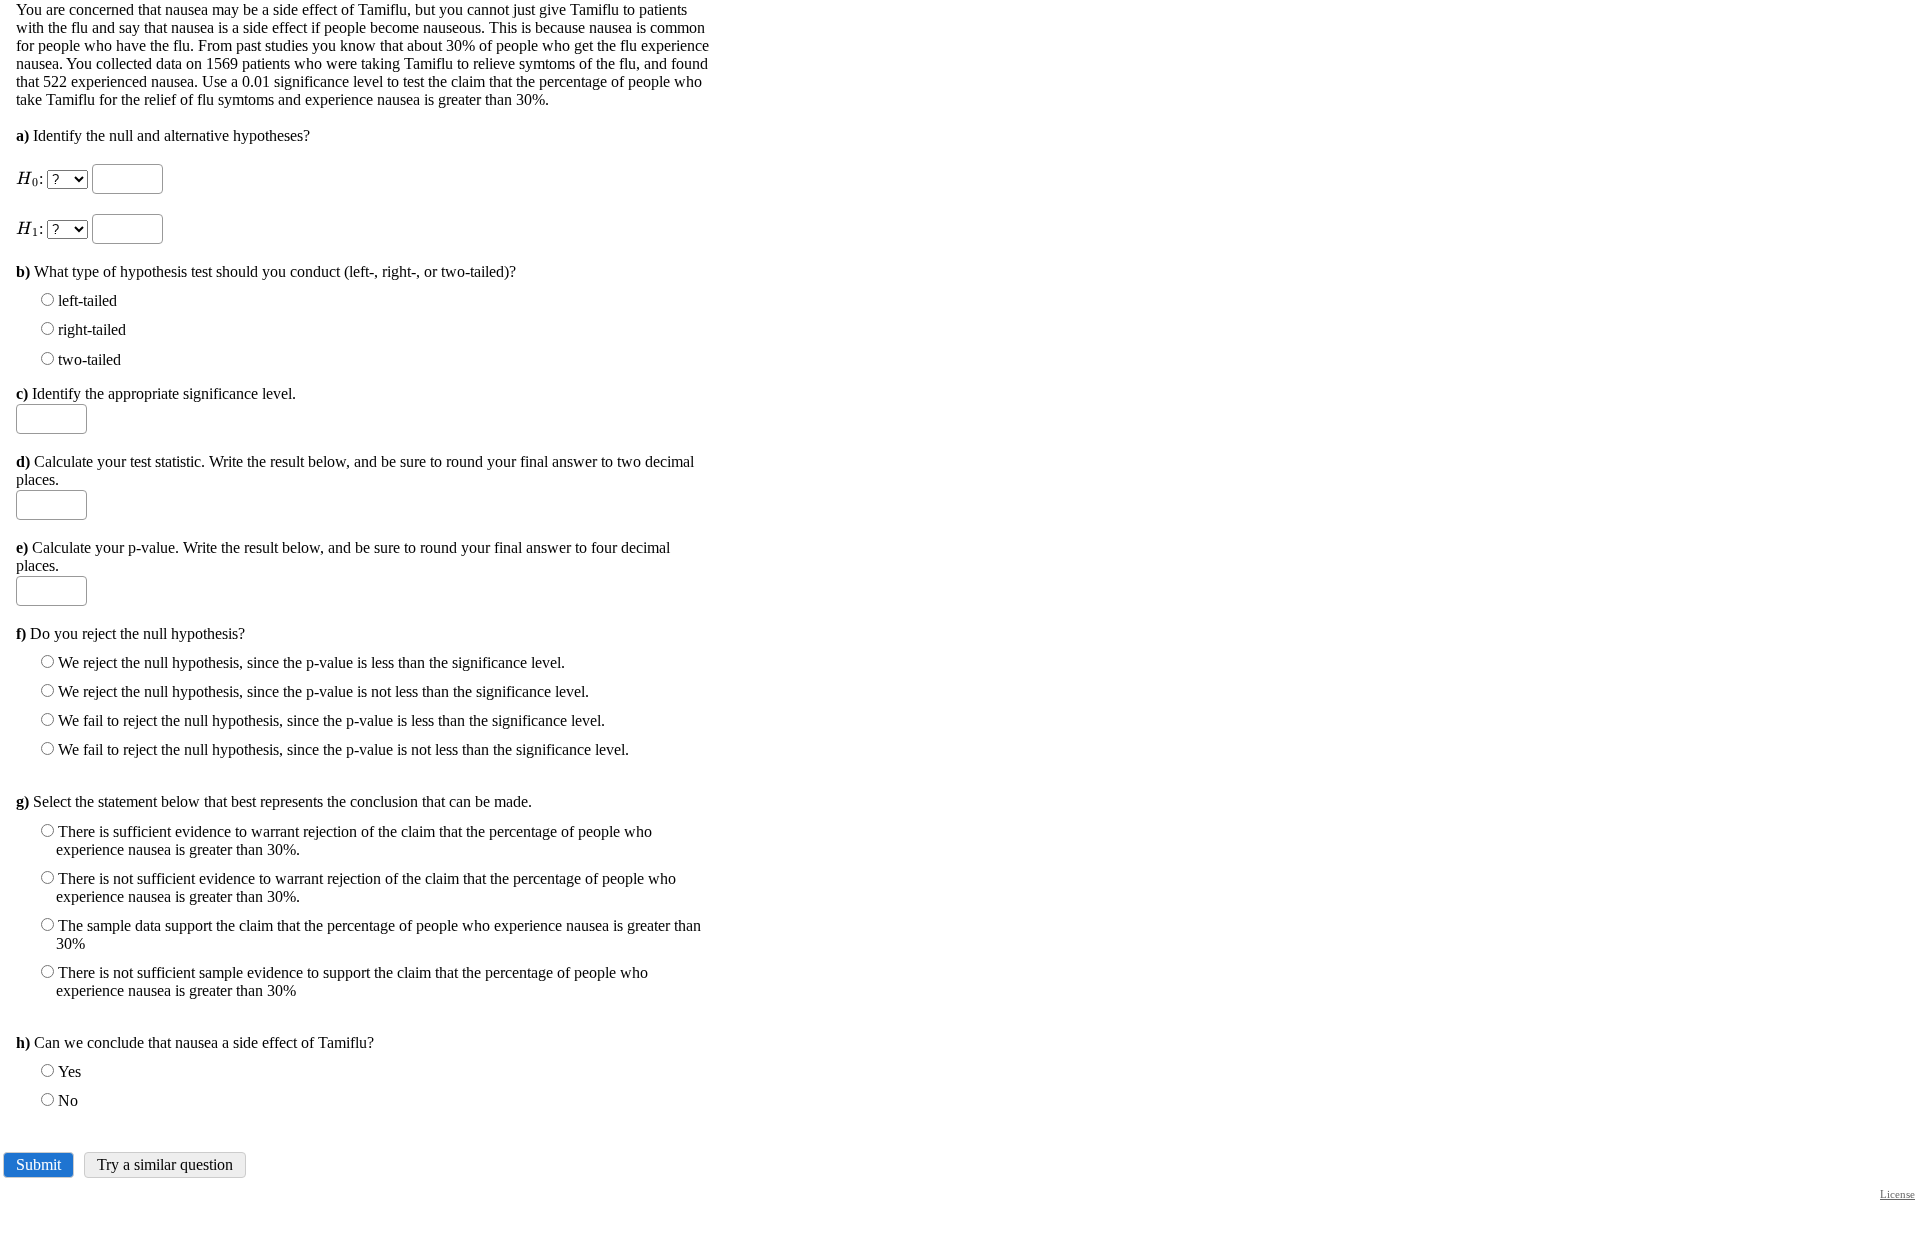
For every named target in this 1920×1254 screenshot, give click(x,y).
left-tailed (87, 300)
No (68, 1100)
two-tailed (89, 359)
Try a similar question (165, 1164)
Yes (69, 1071)
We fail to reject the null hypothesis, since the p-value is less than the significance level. (331, 720)
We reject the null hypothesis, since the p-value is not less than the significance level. (323, 691)
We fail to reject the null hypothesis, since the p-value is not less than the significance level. (343, 749)
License (1897, 1194)
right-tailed (92, 329)
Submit (38, 1164)
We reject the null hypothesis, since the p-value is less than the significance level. (311, 662)
